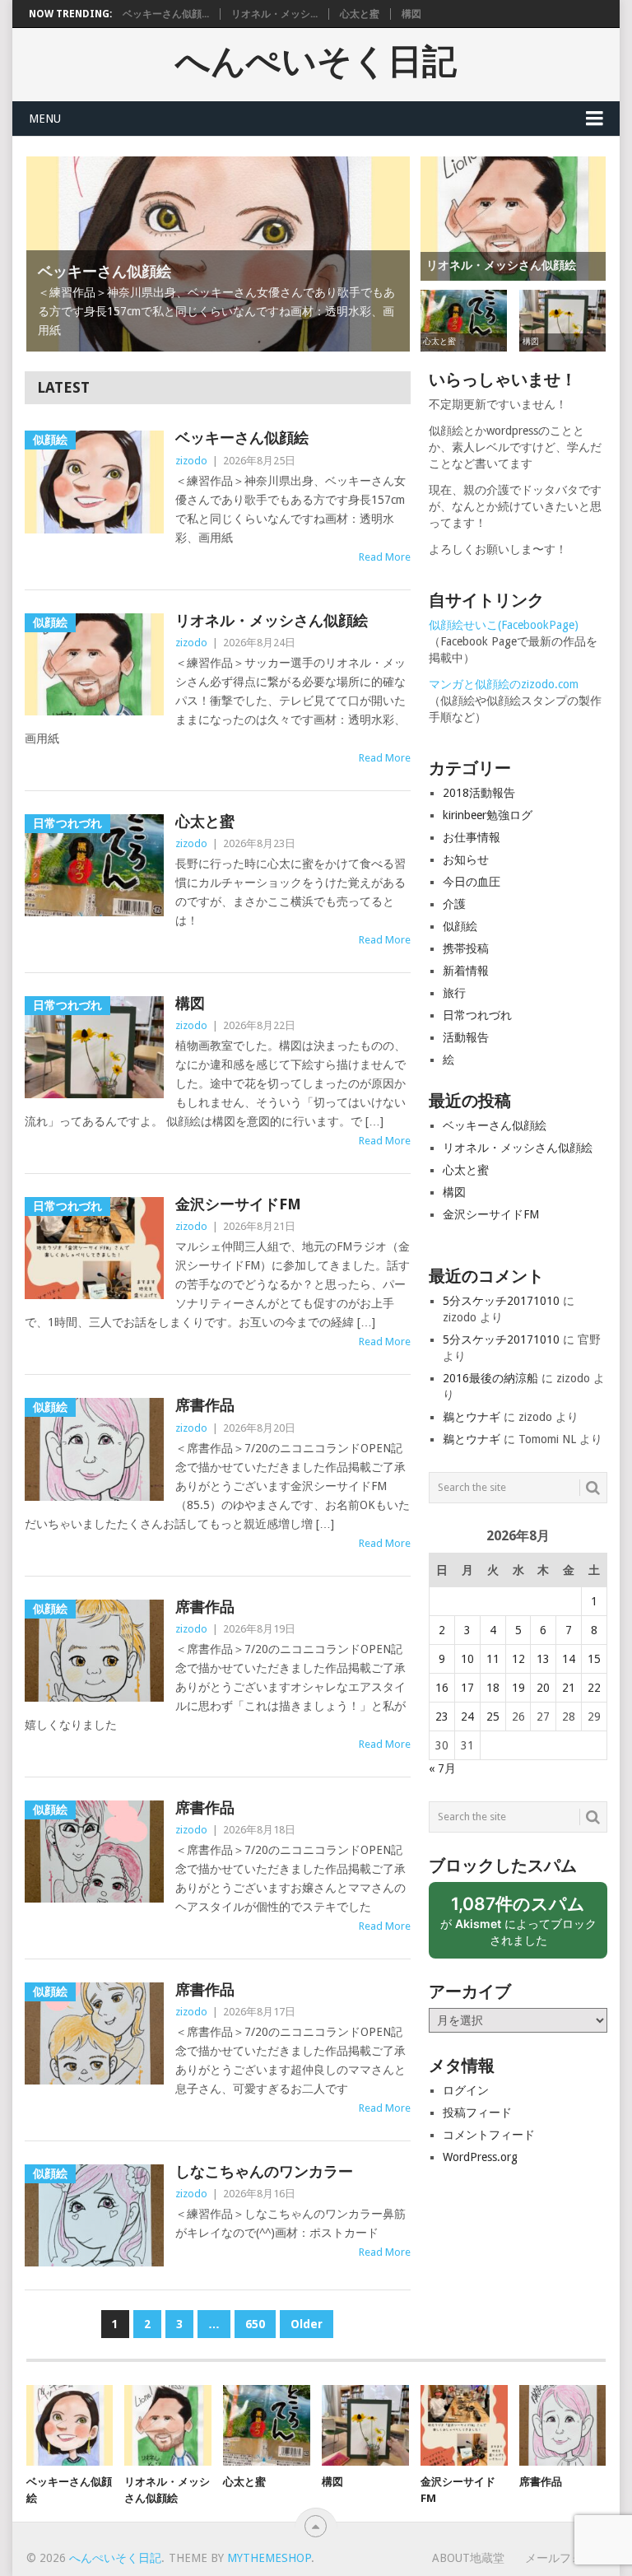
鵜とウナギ (472, 1417)
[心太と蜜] (267, 2425)
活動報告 (466, 1037)
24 (467, 1717)
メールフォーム (565, 2558)
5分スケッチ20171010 (501, 1301)
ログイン (466, 2090)
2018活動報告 (479, 793)
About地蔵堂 (468, 2558)
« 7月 (442, 1768)
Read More (385, 557)
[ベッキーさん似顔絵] (70, 2425)
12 (518, 1659)
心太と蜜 (360, 14)
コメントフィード (489, 2135)
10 (467, 1659)
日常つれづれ (477, 1015)
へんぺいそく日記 (316, 62)
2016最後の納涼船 (490, 1378)
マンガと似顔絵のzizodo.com (504, 684)
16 (442, 1688)
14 (569, 1659)
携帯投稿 (466, 948)
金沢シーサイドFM (238, 1204)
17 (467, 1688)
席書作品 (205, 1405)
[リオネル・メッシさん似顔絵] (168, 2425)
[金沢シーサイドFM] (464, 2425)
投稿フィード (477, 2113)
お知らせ (466, 859)
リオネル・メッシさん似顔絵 (272, 620)
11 (493, 1659)
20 (543, 1688)
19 (518, 1688)
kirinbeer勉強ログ (488, 815)
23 (442, 1717)
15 (594, 1659)
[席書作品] (563, 2425)
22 (594, 1688)
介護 (454, 904)
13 (543, 1659)
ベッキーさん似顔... (166, 14)
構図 (411, 14)
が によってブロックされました (518, 1926)
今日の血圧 (472, 882)
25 (493, 1717)
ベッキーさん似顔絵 (242, 438)
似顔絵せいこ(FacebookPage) (504, 625)
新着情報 (466, 971)
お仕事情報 (472, 837)
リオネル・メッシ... (274, 14)
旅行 (454, 993)
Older (307, 2324)
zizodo (191, 461)
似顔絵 (460, 926)
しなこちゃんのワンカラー (264, 2171)
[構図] (365, 2425)
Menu (45, 119)
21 (569, 1688)
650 (255, 2324)
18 (493, 1688)
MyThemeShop (269, 2558)
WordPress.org (480, 2157)
